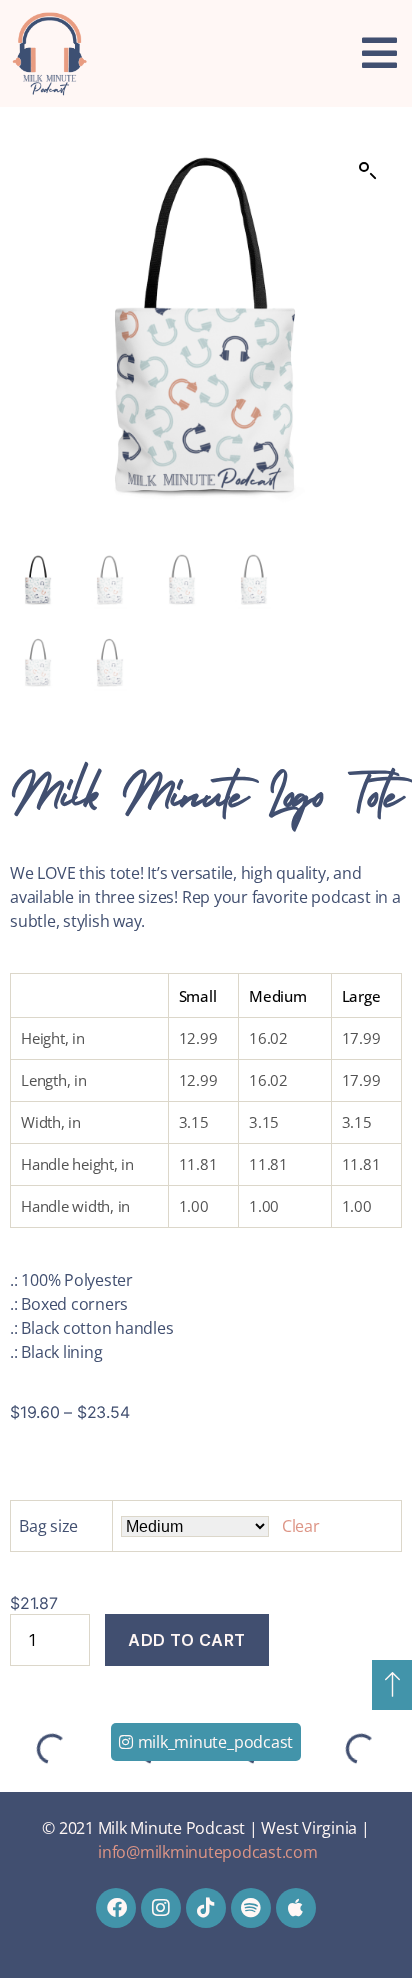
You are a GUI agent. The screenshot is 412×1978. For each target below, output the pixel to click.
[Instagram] (161, 1908)
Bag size (48, 1526)
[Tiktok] (206, 1908)
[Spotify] (251, 1908)
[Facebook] (116, 1908)
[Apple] (296, 1908)
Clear (301, 1526)
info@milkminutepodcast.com (208, 1852)
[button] (368, 171)
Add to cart (187, 1640)
